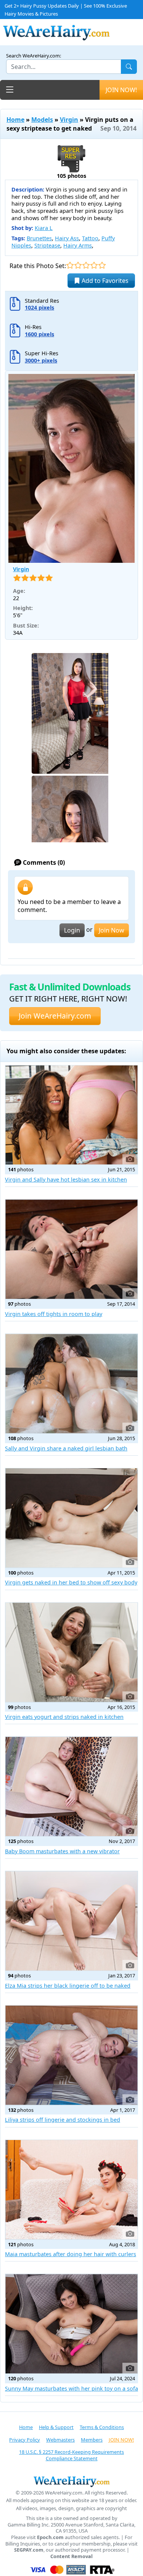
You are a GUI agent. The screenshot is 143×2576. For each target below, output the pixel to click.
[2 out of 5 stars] (78, 265)
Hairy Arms (78, 245)
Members (92, 2440)
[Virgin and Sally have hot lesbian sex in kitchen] (71, 1115)
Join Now (112, 930)
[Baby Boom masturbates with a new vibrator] (71, 1786)
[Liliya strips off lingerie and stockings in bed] (71, 2055)
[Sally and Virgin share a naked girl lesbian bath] (71, 1384)
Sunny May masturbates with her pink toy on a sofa (71, 2388)
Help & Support (56, 2427)
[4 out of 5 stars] (94, 265)
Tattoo (90, 238)
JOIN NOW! (121, 90)
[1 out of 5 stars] (70, 265)
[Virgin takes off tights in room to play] (71, 1249)
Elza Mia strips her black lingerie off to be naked (68, 1986)
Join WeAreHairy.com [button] (55, 1016)
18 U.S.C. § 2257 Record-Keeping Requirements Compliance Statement (71, 2455)
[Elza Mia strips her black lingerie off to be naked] (71, 1921)
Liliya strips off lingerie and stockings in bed (63, 2120)
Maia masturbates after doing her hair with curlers (71, 2254)
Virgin (69, 120)
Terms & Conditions (102, 2427)
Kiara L (44, 228)
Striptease (47, 245)
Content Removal (71, 2556)
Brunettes (39, 238)
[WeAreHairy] (71, 2481)
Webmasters (60, 2440)
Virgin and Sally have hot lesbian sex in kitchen (66, 1179)
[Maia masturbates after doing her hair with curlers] (71, 2190)
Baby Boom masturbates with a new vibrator (62, 1851)
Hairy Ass (67, 238)
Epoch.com (50, 2537)
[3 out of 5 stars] (86, 265)
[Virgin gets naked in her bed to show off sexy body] (71, 1518)
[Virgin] (71, 469)
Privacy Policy (25, 2440)
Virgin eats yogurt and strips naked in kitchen (64, 1717)
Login (72, 930)
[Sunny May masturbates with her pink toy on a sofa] (71, 2324)
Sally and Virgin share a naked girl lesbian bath (66, 1448)
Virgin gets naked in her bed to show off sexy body (71, 1582)
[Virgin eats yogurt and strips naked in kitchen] (71, 1652)
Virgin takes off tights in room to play (54, 1314)
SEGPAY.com (29, 2550)
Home (15, 120)
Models (42, 120)
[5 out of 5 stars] (102, 265)
